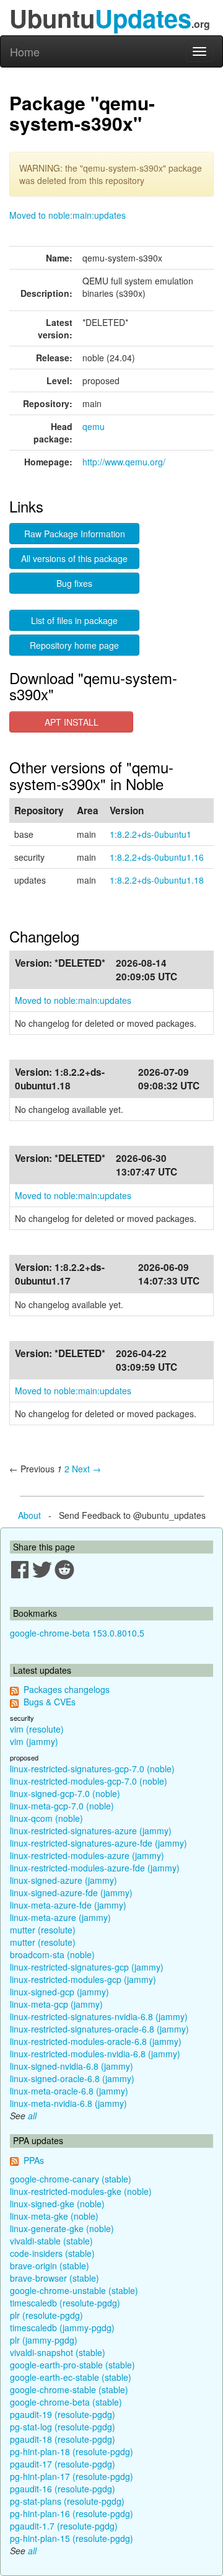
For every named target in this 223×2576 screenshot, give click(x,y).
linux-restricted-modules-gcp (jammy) (83, 1979)
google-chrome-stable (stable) (69, 2389)
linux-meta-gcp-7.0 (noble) (62, 1806)
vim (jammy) (34, 1741)
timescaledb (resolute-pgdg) (65, 2303)
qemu (94, 426)
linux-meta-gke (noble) (54, 2216)
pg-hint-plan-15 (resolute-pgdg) (72, 2538)
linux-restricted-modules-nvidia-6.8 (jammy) (95, 2054)
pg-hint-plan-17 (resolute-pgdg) (72, 2476)
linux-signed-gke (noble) (57, 2204)
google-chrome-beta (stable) (66, 2402)
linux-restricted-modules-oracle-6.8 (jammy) (96, 2041)
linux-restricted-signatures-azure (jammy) (91, 1831)
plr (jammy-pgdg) (44, 2340)
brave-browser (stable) (55, 2278)
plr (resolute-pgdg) (46, 2315)
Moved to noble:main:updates (68, 215)
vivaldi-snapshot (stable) (58, 2352)
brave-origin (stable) (50, 2266)
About (29, 1515)
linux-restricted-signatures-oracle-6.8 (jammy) (99, 2029)
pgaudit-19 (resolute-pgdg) (63, 2414)
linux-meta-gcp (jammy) (56, 2004)
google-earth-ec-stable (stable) (71, 2377)
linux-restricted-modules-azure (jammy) (87, 1855)
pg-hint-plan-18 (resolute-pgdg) (72, 2451)
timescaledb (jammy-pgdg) (62, 2328)
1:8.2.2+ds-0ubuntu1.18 (157, 880)
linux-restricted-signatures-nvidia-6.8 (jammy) (99, 2016)
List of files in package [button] (74, 620)
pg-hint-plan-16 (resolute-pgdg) (72, 2513)
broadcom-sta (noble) (52, 1954)
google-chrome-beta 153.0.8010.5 (77, 1633)
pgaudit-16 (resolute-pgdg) (63, 2489)
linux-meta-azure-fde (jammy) (68, 1905)
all (32, 2116)
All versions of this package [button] (74, 558)
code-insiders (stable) (52, 2253)
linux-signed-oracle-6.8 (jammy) (72, 2078)
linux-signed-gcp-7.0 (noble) (65, 1793)
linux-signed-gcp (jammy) (59, 1992)
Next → (86, 1469)
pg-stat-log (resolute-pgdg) (63, 2427)
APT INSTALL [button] (72, 722)
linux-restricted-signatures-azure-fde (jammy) (98, 1843)
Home (25, 51)
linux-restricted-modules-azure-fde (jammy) (95, 1868)
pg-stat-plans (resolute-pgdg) (67, 2501)
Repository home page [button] (74, 645)
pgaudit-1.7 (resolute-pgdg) (64, 2526)
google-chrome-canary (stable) (71, 2179)
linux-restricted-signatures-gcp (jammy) (87, 1967)
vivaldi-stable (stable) (51, 2241)
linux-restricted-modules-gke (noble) (81, 2191)
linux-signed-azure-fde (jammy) (71, 1892)
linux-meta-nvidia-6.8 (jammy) (68, 2103)
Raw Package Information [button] (75, 534)
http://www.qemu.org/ (124, 462)
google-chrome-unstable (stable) (74, 2290)
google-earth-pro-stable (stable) (72, 2365)
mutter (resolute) (43, 1930)
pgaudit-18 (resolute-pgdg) (63, 2439)
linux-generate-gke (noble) (62, 2228)
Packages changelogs (67, 1689)
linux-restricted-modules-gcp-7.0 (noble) (89, 1781)
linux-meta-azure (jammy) (60, 1917)
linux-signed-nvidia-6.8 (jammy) (72, 2066)
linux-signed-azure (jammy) (63, 1880)
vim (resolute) (37, 1729)
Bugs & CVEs (50, 1702)
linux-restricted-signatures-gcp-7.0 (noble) (92, 1769)
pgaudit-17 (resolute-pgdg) (63, 2464)
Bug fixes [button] (74, 583)
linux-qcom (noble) (46, 1818)
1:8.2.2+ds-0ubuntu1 (151, 834)
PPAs (34, 2160)
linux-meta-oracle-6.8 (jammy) (69, 2091)
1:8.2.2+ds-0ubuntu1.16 (157, 857)
